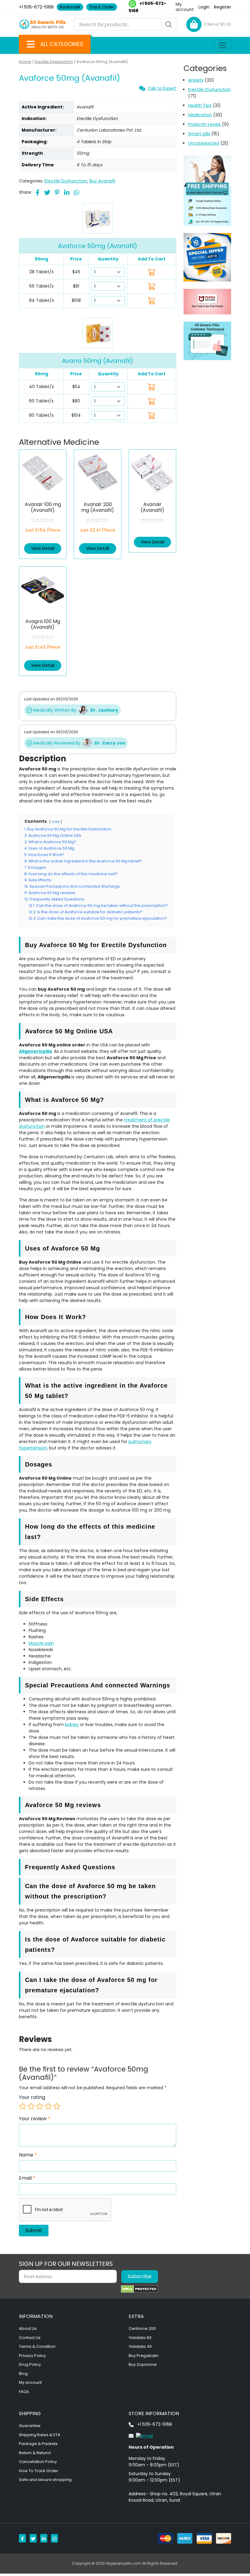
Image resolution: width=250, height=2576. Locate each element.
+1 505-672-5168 (36, 7)
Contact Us (30, 2338)
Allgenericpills (35, 1051)
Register (223, 7)
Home (25, 62)
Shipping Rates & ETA (40, 2435)
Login (204, 7)
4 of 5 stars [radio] (48, 2106)
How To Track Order (39, 2471)
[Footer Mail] (141, 2436)
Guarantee (30, 2426)
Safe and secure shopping (45, 2480)
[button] (31, 44)
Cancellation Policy (38, 2462)
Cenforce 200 (142, 2328)
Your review (35, 2119)
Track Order (102, 7)
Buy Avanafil (102, 181)
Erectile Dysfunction (54, 62)
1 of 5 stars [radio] (23, 2106)
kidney (72, 1725)
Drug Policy (30, 2364)
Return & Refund (35, 2453)
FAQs (24, 2392)
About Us (28, 2328)
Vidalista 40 (140, 2346)
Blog (23, 2374)
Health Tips (200, 105)
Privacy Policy (32, 2356)
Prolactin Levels (204, 124)
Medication (200, 115)
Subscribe (140, 2276)
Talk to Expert (162, 88)
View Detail (43, 548)
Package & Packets (38, 2444)
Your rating (32, 2097)
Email (27, 2178)
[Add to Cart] (152, 387)
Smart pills (199, 134)
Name (28, 2155)
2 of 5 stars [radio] (31, 2106)
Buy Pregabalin (144, 2356)
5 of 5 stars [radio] (57, 2106)
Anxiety (196, 80)
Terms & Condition (37, 2346)
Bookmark (70, 7)
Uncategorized (204, 143)
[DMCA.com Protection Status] (139, 2289)
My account (185, 7)
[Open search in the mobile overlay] (125, 24)
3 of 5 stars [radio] (40, 2106)
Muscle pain (41, 1643)
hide (56, 822)
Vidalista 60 (140, 2338)
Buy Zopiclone (143, 2364)
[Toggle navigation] (223, 45)
